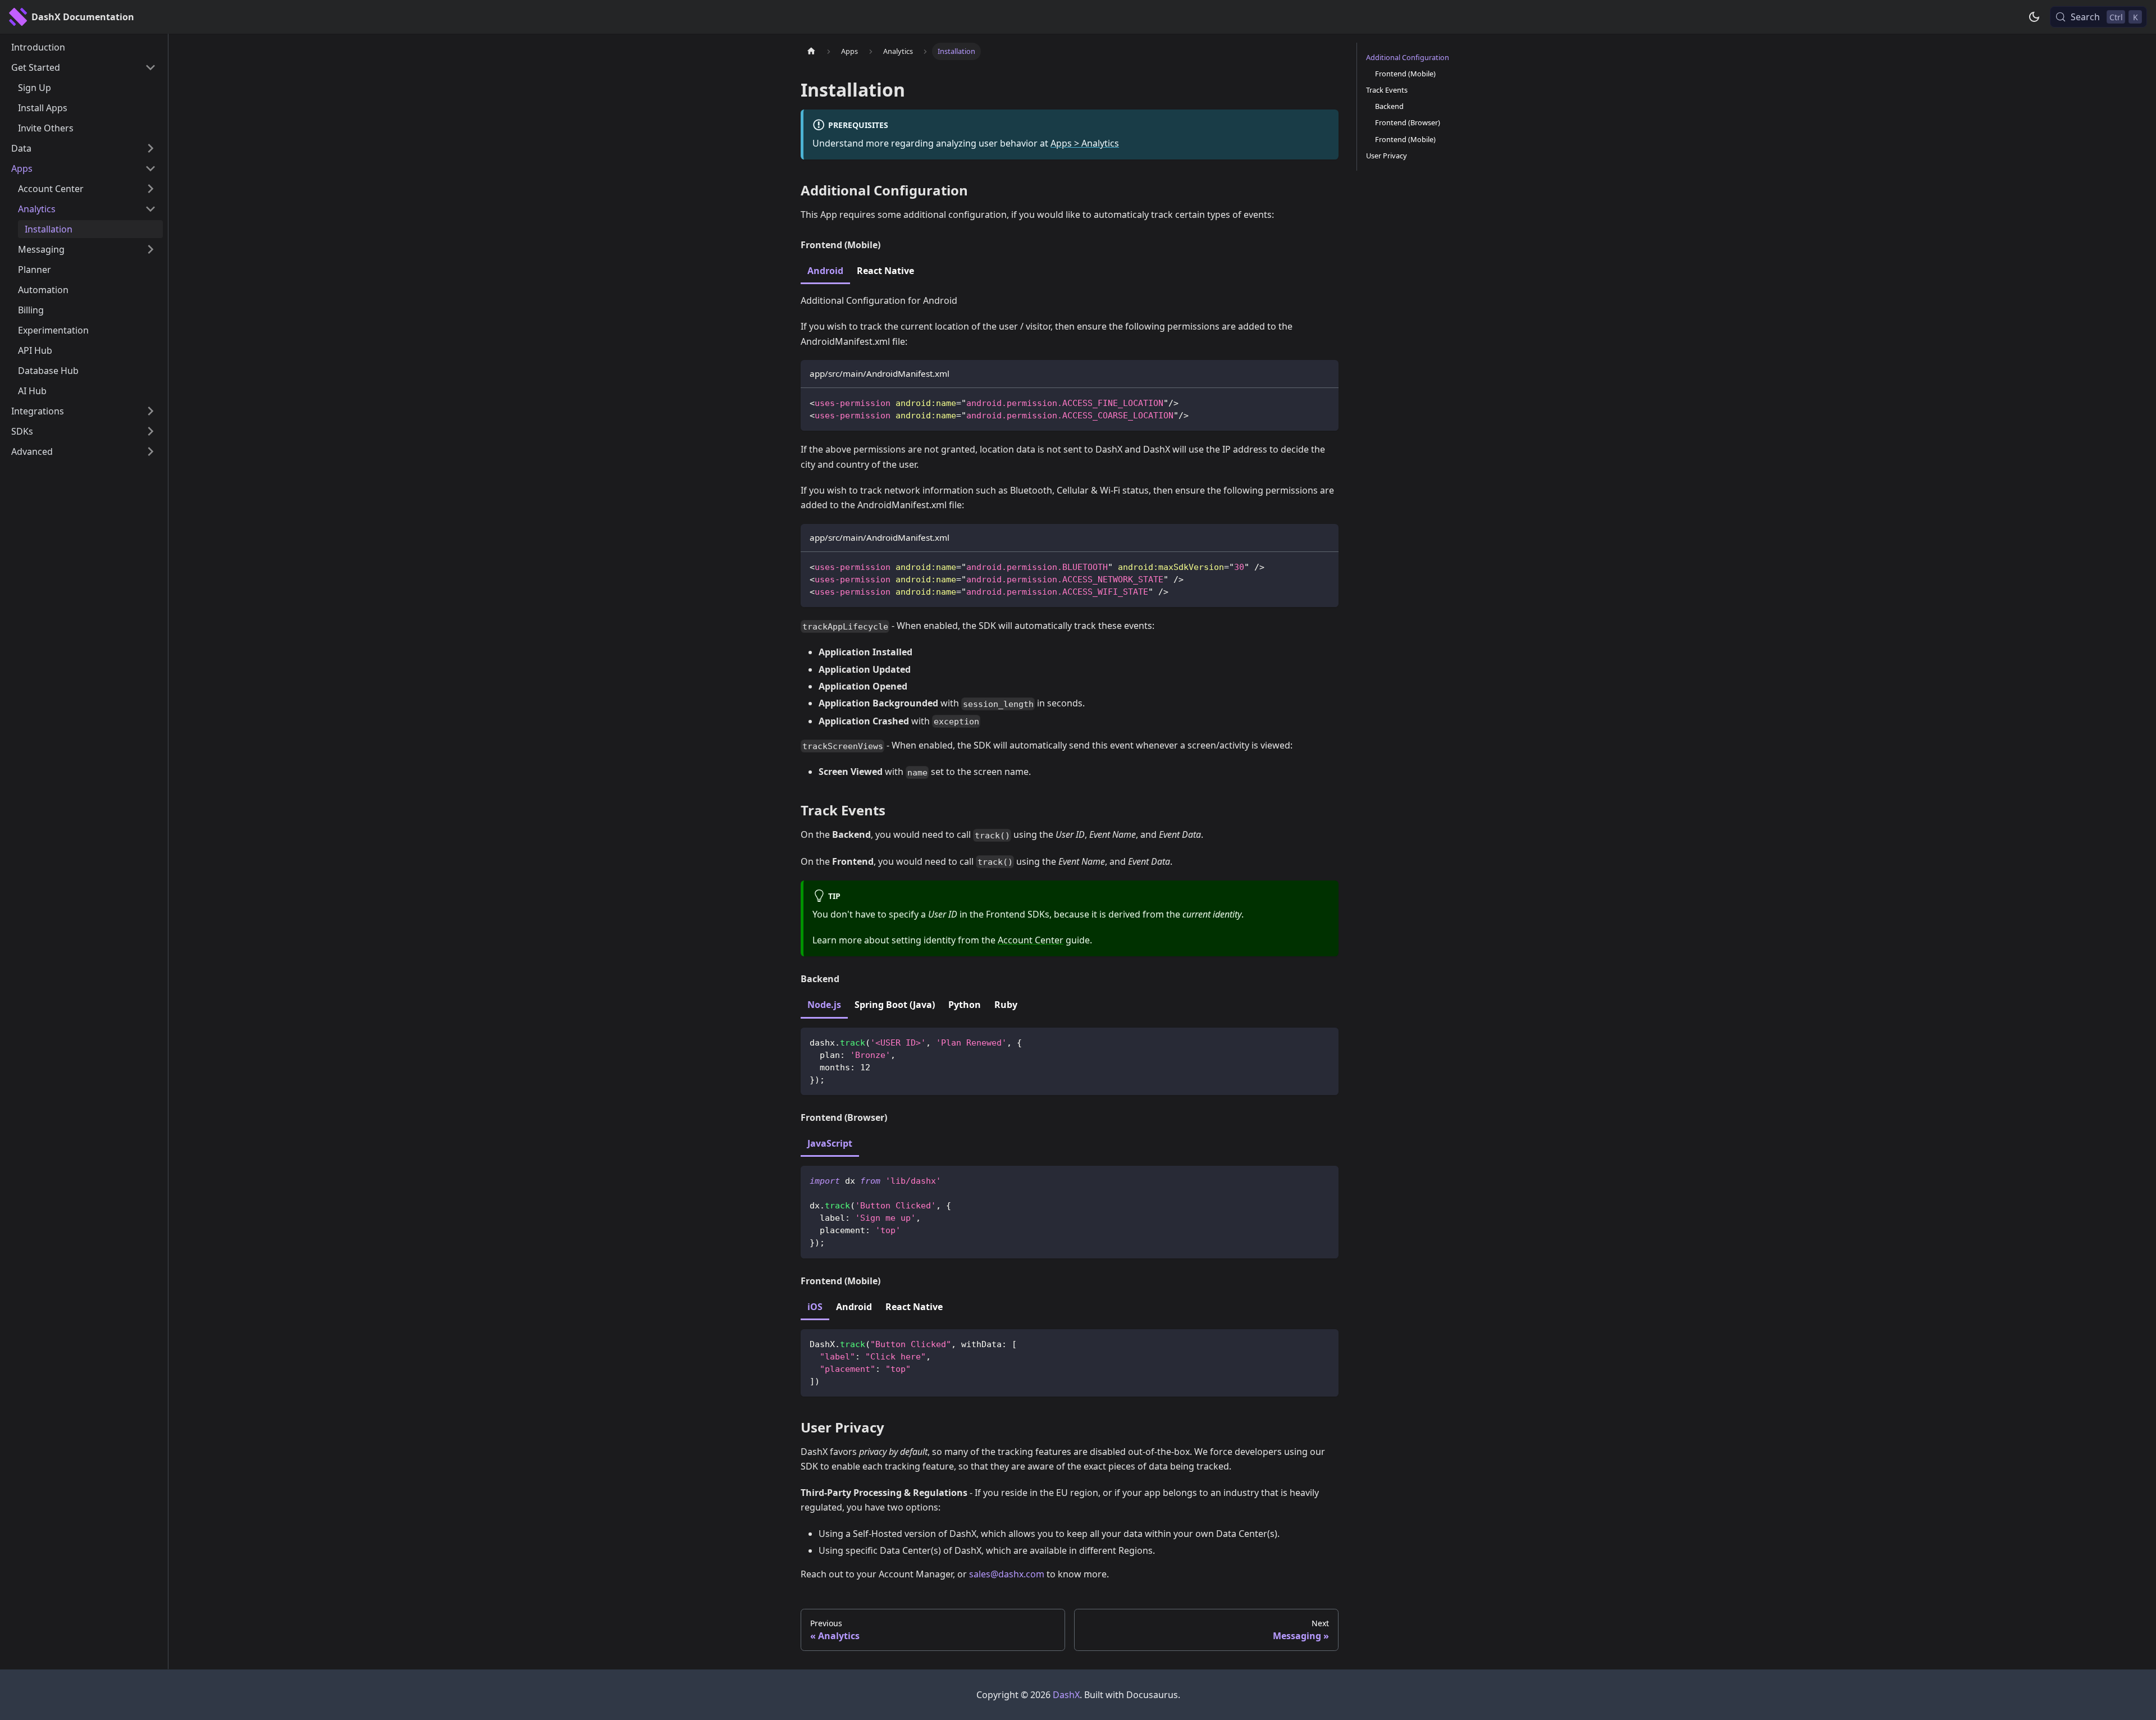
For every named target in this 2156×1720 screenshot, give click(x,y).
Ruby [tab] (1006, 1005)
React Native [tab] (885, 271)
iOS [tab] (815, 1307)
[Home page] (811, 51)
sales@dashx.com (1007, 1574)
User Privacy (1387, 156)
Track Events (1387, 90)
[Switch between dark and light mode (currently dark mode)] (2034, 17)
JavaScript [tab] (830, 1143)
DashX (1066, 1695)
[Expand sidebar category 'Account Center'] (150, 189)
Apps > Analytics (1085, 143)
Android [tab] (825, 271)
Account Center (1031, 940)
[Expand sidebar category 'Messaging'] (150, 249)
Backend (1389, 106)
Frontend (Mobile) (1405, 74)
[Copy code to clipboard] (1325, 402)
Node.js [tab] (824, 1005)
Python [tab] (965, 1005)
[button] (84, 67)
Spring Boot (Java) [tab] (895, 1005)
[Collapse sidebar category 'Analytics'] (150, 209)
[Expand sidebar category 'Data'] (150, 148)
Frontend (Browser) (1408, 122)
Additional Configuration (1408, 57)
